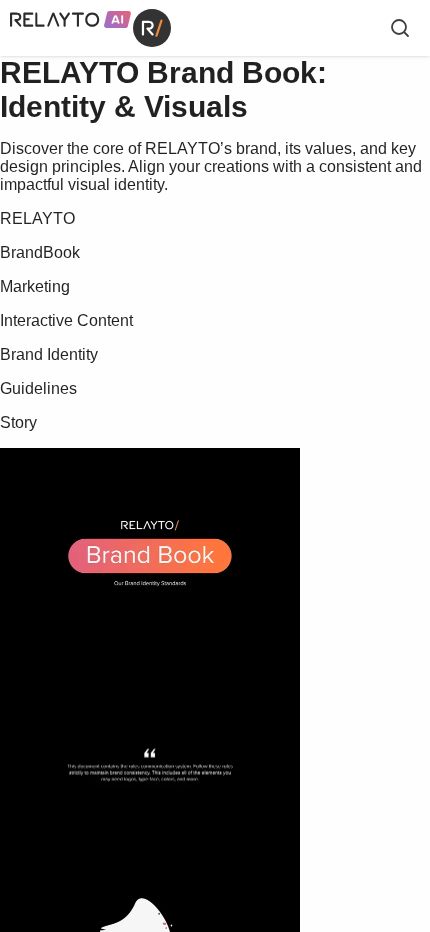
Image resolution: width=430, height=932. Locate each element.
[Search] (400, 28)
